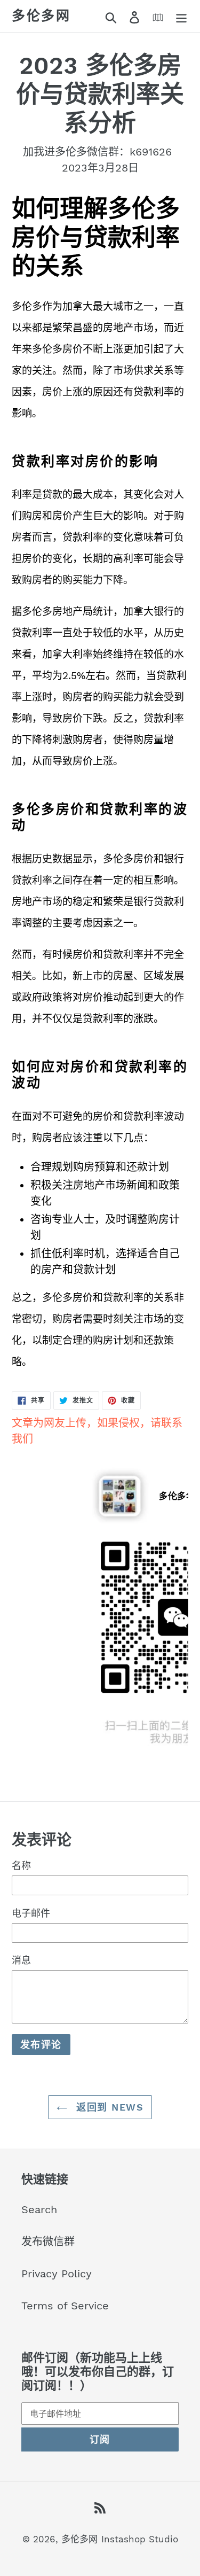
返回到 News (108, 2107)
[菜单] (181, 16)
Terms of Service (65, 2306)
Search (39, 2209)
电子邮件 (31, 1913)
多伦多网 (41, 16)
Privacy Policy (57, 2274)
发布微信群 (48, 2242)
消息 (21, 1960)
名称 (21, 1866)
